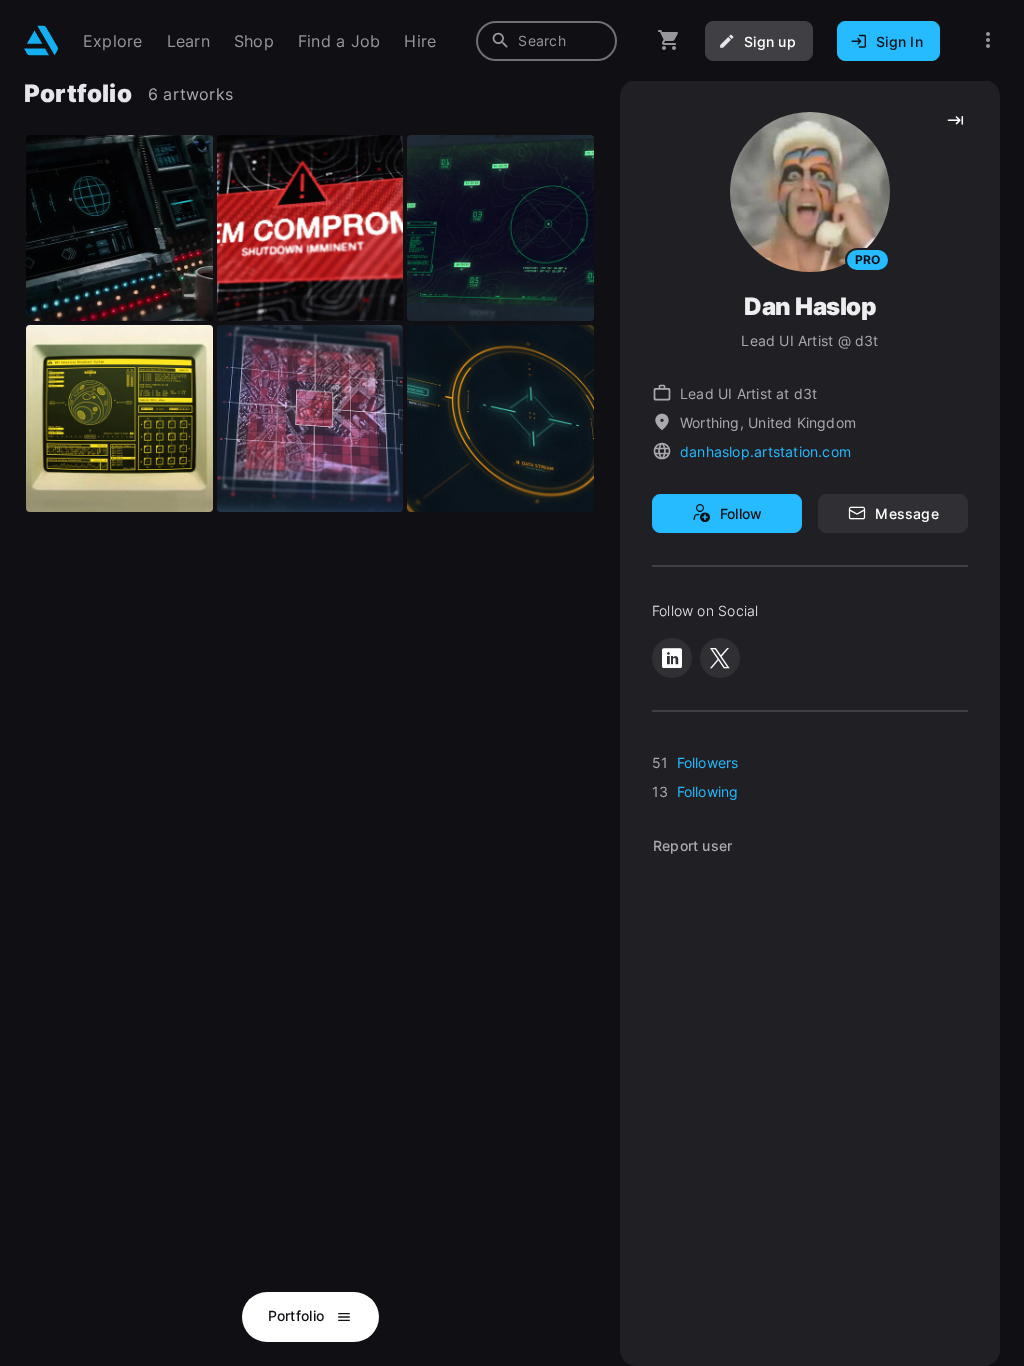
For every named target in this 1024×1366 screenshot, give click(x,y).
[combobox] (546, 41)
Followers (708, 762)
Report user (692, 845)
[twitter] (720, 658)
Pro (867, 259)
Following (708, 791)
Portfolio (298, 1315)
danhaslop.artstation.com (765, 451)
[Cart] (669, 40)
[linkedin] (672, 658)
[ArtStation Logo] (41, 40)
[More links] (988, 40)
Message (906, 513)
